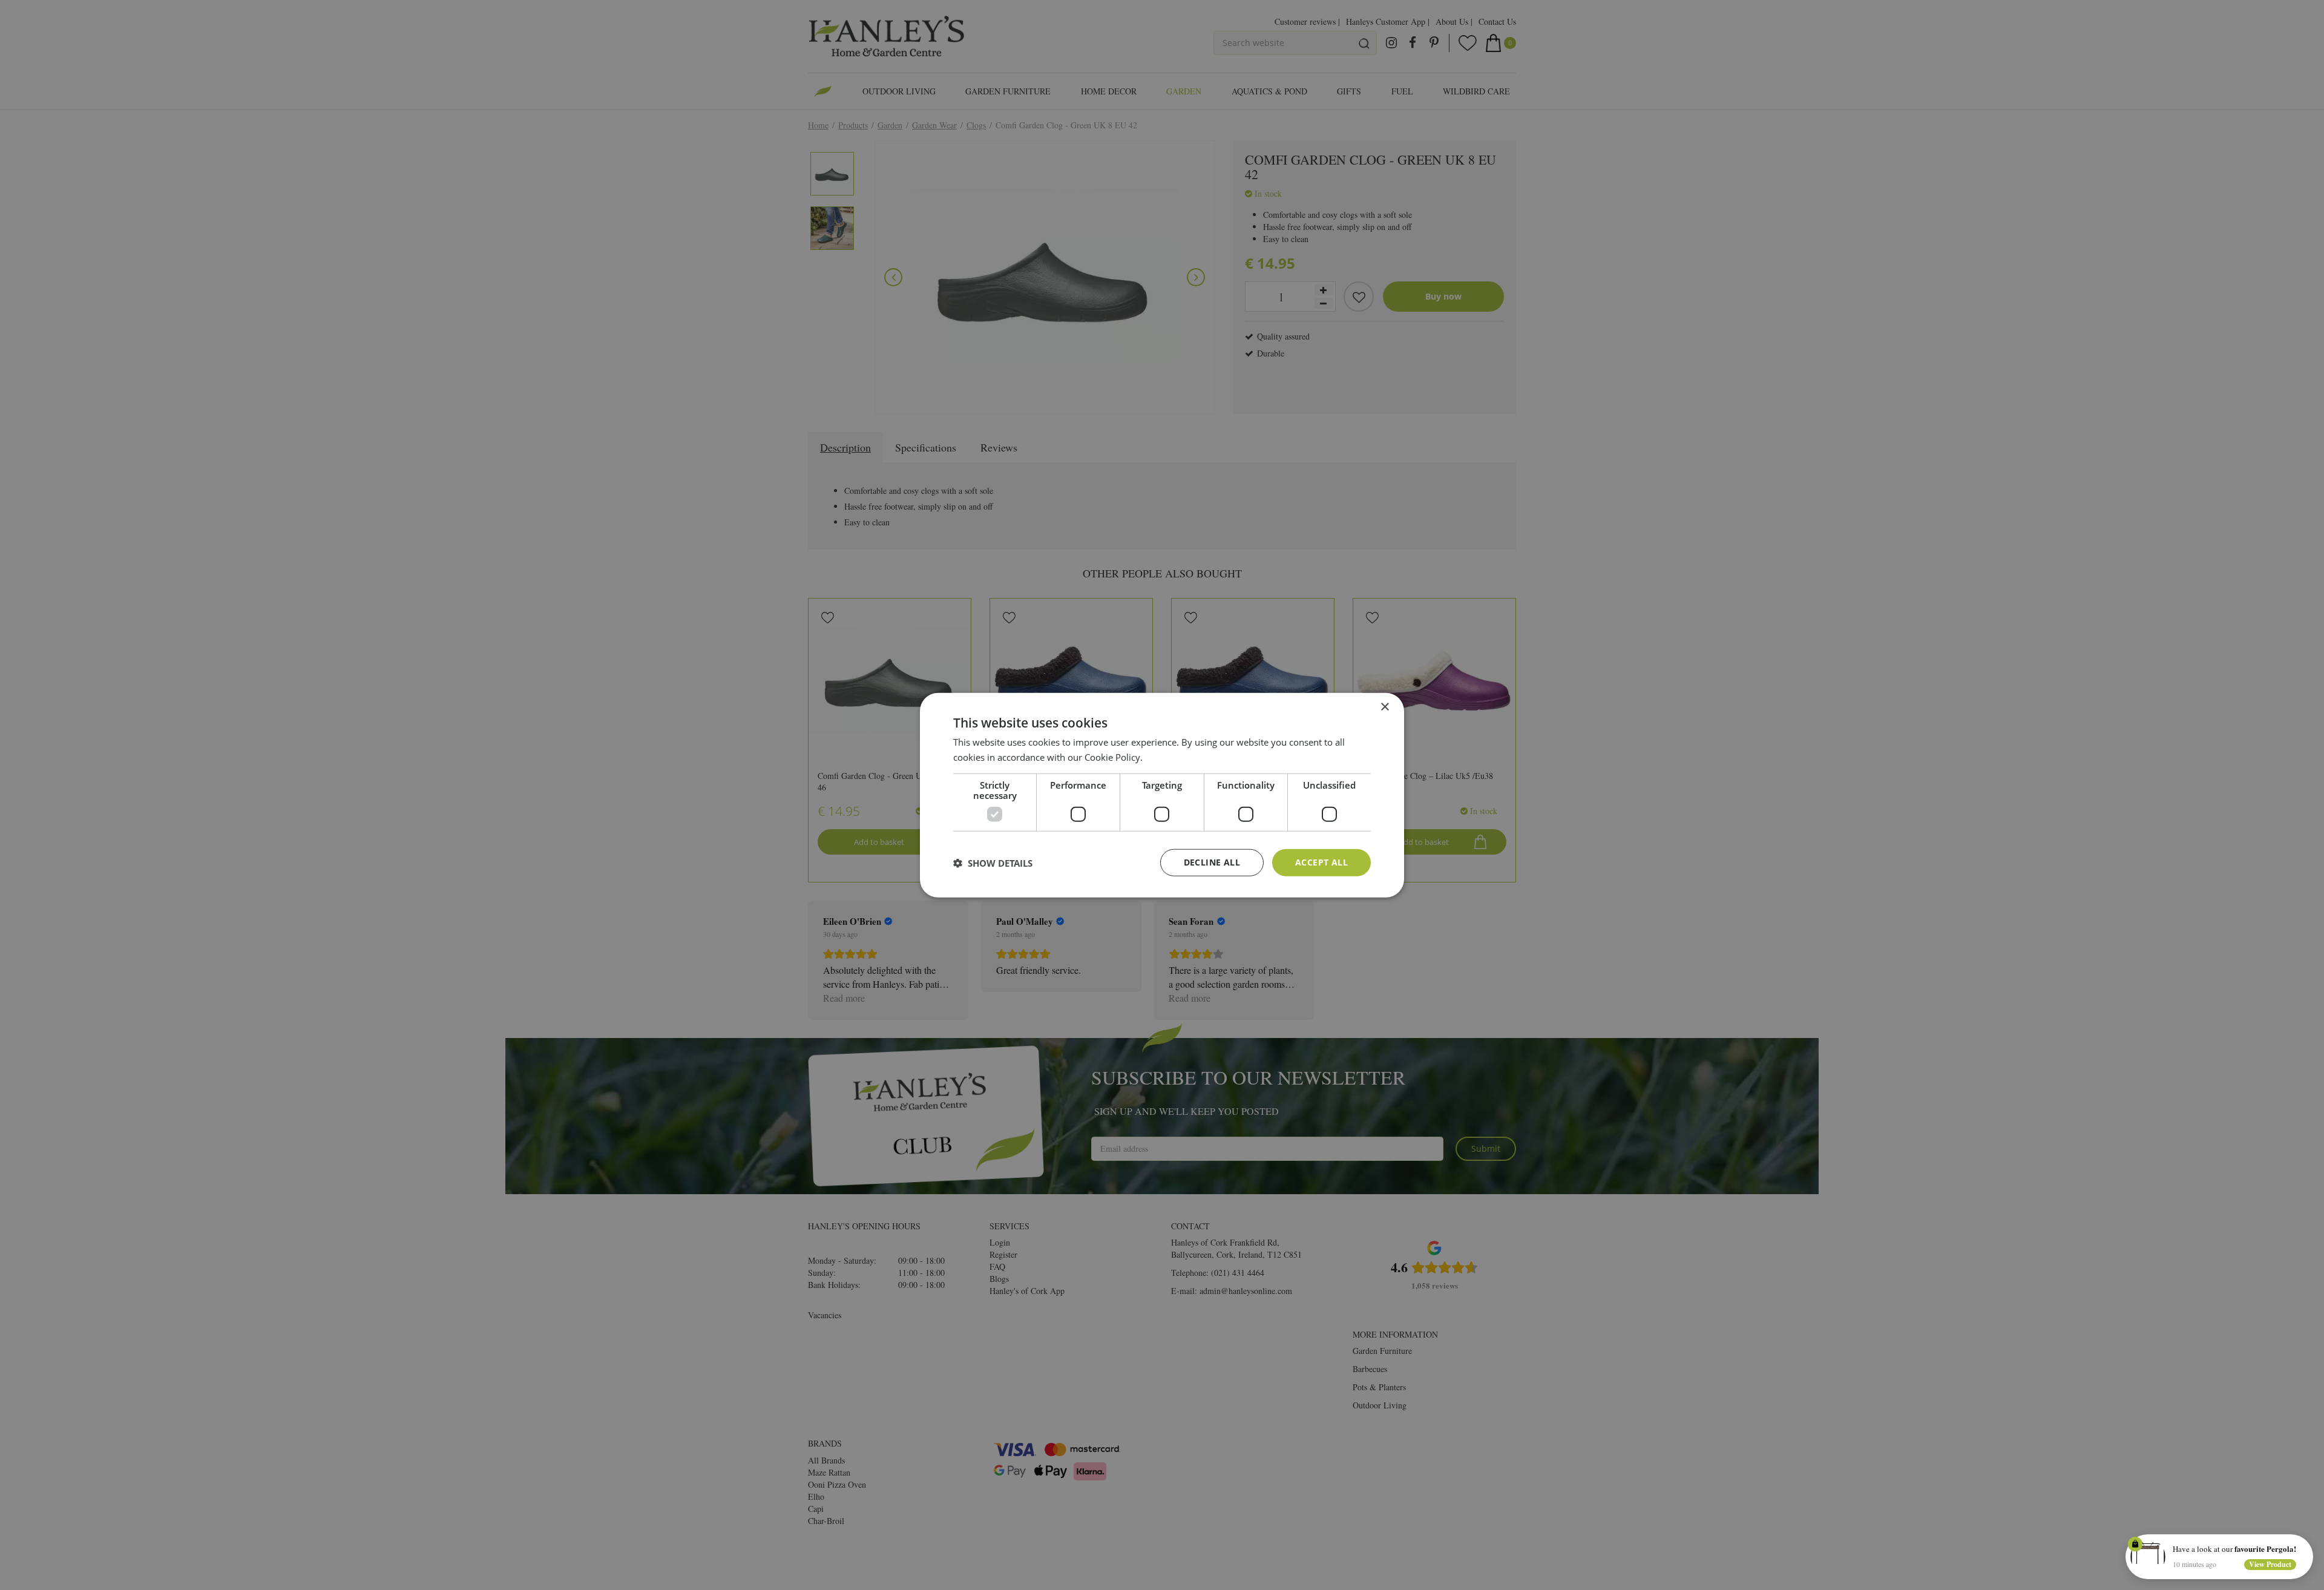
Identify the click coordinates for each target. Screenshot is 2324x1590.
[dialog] (1162, 795)
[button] (993, 862)
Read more (1168, 757)
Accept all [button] (1321, 862)
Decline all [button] (1212, 862)
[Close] (2305, 1543)
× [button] (1384, 707)
